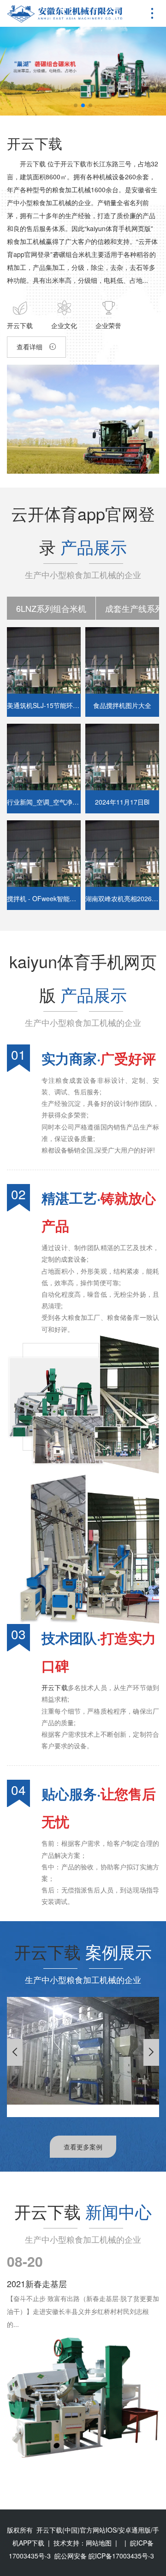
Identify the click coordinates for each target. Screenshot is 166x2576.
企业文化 (64, 325)
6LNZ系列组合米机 (51, 608)
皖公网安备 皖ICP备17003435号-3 (104, 2556)
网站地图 (99, 2543)
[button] (76, 105)
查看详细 (30, 347)
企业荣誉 (108, 325)
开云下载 (35, 143)
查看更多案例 (83, 2147)
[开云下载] (65, 14)
